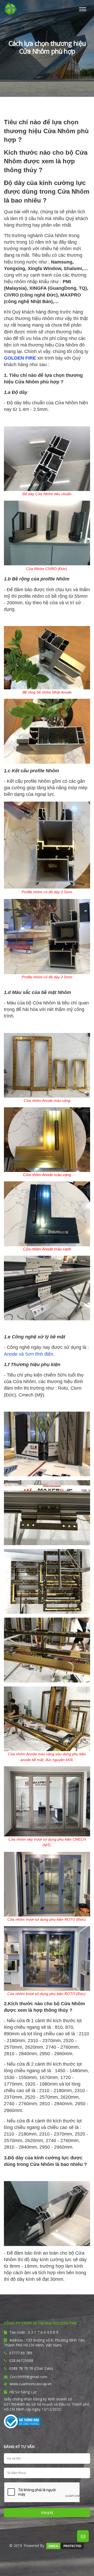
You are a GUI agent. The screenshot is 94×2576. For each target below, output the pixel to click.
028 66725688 (21, 2360)
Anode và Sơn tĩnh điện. (29, 1354)
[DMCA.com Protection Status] (65, 2545)
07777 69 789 (21, 2353)
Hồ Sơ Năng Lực (23, 2392)
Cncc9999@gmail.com (28, 2377)
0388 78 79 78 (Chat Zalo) (31, 2368)
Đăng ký (47, 2513)
